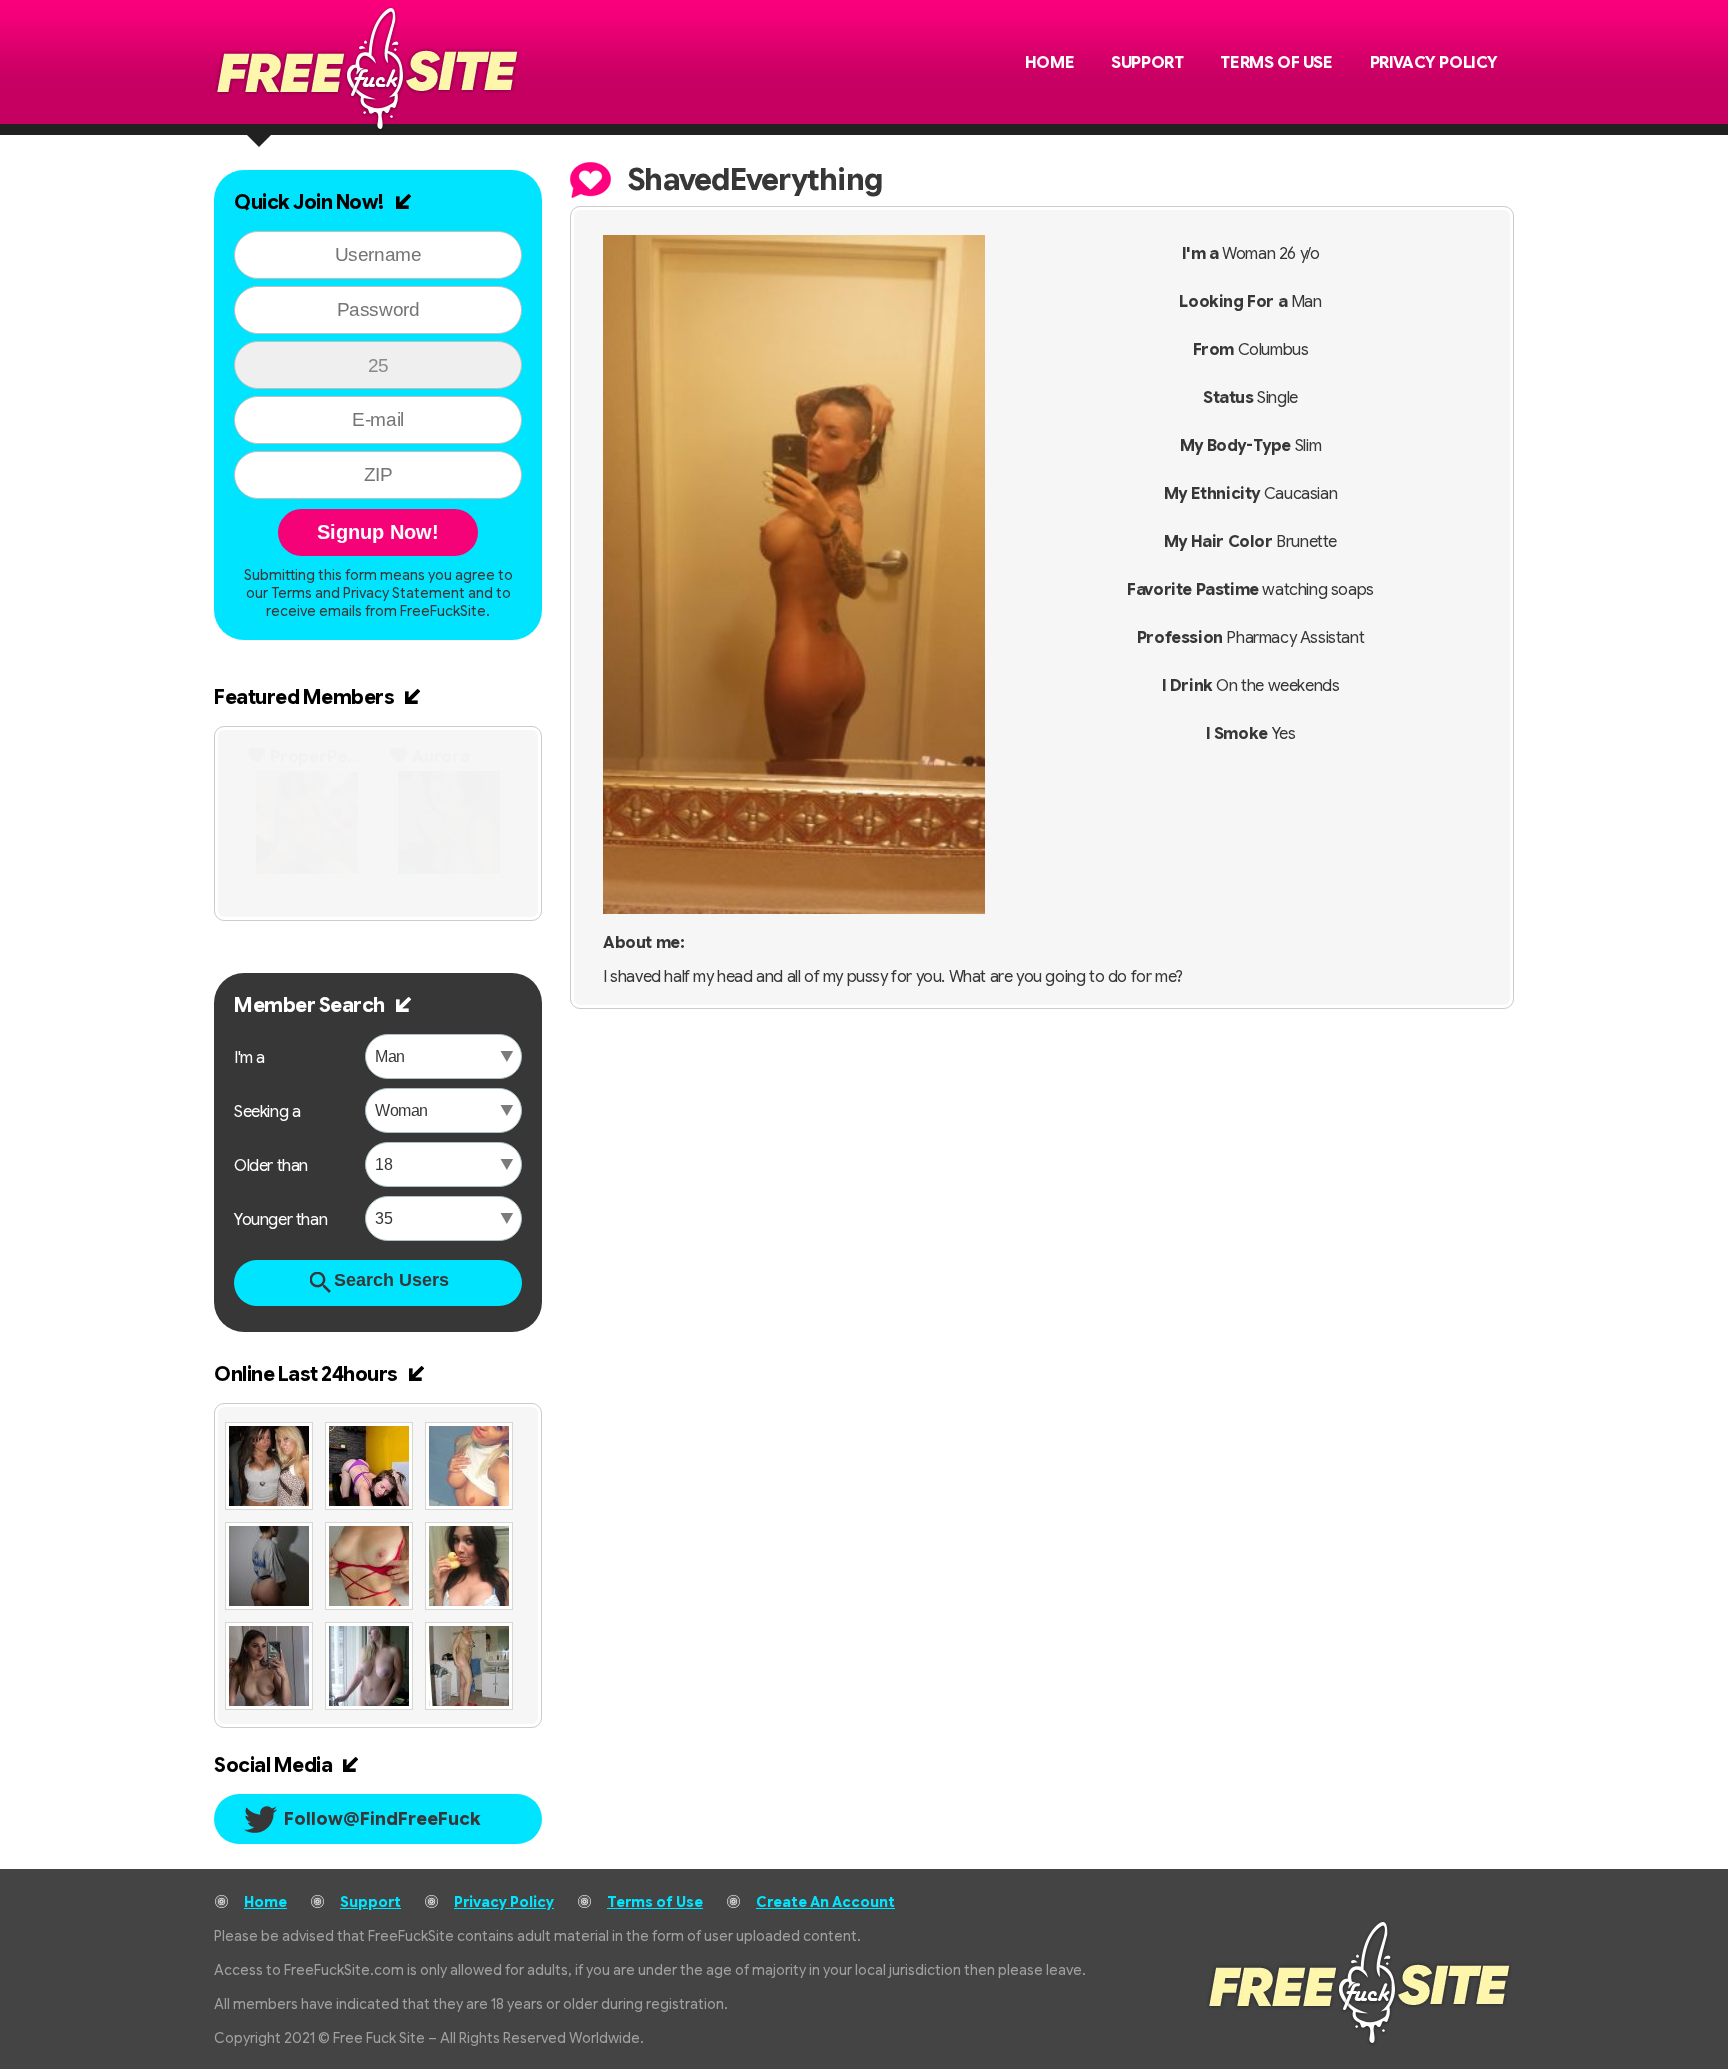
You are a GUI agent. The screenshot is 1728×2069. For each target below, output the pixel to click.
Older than (271, 1166)
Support (1147, 63)
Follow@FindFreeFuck (382, 1819)
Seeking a (267, 1112)
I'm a (249, 1058)
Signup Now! (378, 532)
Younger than (280, 1220)
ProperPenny (318, 757)
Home (1049, 63)
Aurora (441, 757)
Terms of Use (1276, 63)
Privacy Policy (1434, 63)
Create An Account (825, 1902)
